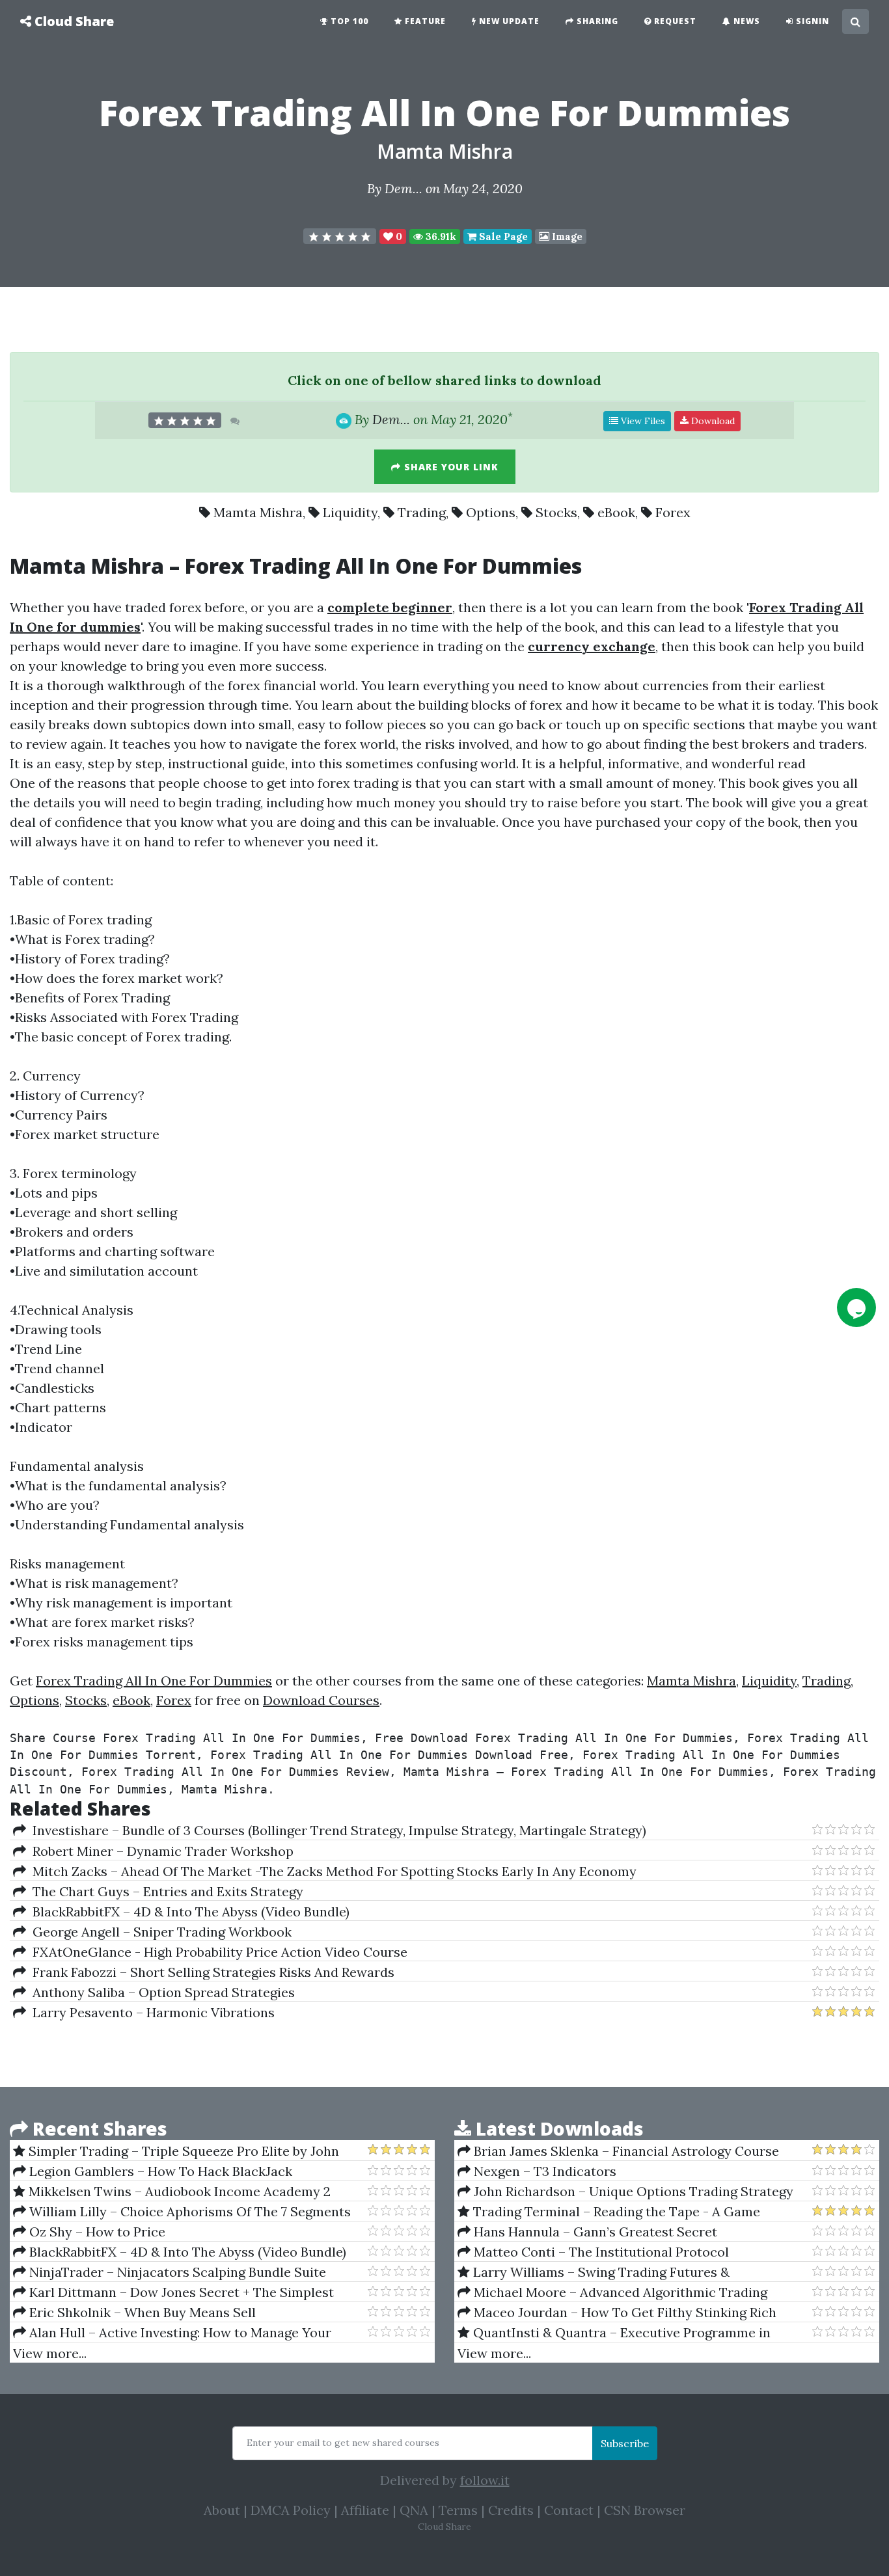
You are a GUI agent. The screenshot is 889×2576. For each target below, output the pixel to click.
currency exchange (592, 646)
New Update (508, 21)
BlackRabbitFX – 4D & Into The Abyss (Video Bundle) (188, 1912)
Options (491, 512)
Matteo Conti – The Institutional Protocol (600, 2252)
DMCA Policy (291, 2510)
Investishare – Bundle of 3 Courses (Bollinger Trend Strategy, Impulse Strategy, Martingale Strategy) (336, 1830)
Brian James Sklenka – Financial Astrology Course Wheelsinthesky (618, 2151)
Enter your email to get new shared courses (343, 2443)
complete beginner (390, 607)
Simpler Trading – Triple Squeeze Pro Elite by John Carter (176, 2151)
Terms (458, 2510)
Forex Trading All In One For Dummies (154, 1681)
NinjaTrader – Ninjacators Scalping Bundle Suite (176, 2272)
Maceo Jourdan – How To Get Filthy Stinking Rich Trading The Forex (617, 2313)
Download (712, 421)
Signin (811, 21)
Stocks (556, 512)
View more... (50, 2353)
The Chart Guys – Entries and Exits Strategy (165, 1891)
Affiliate (365, 2510)
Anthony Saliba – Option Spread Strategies (160, 1992)
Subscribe (625, 2443)
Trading (422, 512)
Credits (511, 2510)
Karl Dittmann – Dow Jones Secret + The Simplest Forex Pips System (173, 2292)
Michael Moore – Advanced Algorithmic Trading (619, 2292)
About (222, 2510)
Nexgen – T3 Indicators (543, 2171)
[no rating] (340, 236)
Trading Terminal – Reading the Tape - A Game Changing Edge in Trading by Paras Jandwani (609, 2212)
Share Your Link (450, 467)
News (745, 21)
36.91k (440, 236)
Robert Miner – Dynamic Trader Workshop (160, 1851)
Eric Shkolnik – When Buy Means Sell (141, 2312)
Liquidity (350, 512)
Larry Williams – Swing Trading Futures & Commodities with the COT (594, 2272)
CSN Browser (645, 2510)
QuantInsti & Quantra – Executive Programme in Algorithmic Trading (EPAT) (614, 2333)
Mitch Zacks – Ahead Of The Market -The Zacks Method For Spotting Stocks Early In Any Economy (331, 1871)
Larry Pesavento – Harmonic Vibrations (150, 2012)
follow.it (485, 2480)
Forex (673, 512)
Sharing (596, 21)
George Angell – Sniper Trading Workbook (159, 1932)
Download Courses (321, 1700)
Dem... (403, 188)
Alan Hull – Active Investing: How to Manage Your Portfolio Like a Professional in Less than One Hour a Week (176, 2333)
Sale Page (502, 236)
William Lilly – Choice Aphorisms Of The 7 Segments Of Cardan (182, 2212)
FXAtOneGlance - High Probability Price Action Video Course (217, 1952)
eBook (616, 512)
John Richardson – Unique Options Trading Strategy (632, 2191)
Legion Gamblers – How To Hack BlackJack (159, 2171)
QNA (414, 2510)
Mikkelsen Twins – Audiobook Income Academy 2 (178, 2191)
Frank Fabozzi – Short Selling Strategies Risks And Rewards (210, 1972)
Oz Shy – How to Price (96, 2232)
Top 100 (348, 21)
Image (566, 236)
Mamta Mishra (445, 151)
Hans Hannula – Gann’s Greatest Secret (594, 2232)
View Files (642, 421)
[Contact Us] (856, 1308)
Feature (424, 21)
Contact (569, 2510)
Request (674, 21)
